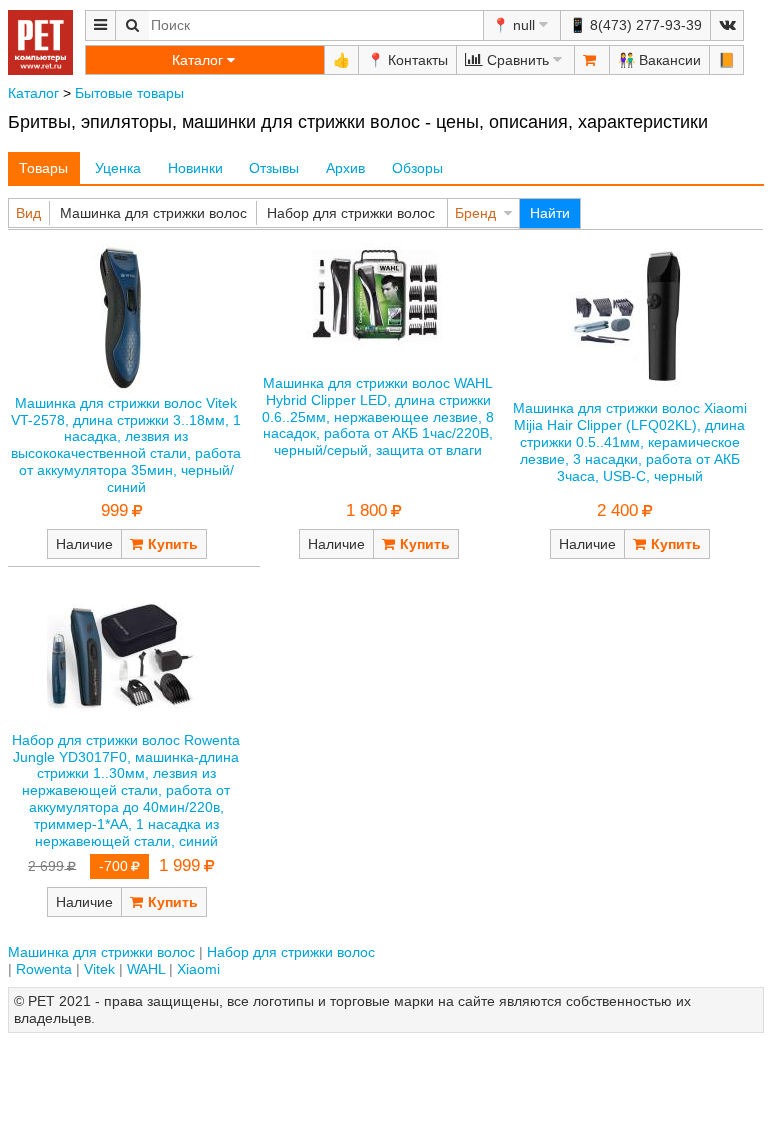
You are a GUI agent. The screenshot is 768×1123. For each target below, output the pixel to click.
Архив (345, 168)
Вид (28, 213)
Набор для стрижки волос (351, 213)
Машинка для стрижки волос (153, 213)
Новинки (195, 168)
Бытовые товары (129, 93)
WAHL (146, 969)
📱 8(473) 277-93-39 (635, 25)
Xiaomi (198, 969)
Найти (550, 213)
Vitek (99, 969)
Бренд (475, 213)
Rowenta (44, 969)
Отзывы (274, 168)
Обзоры (417, 168)
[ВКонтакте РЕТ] (727, 25)
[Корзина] (592, 60)
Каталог (33, 93)
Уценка (118, 168)
